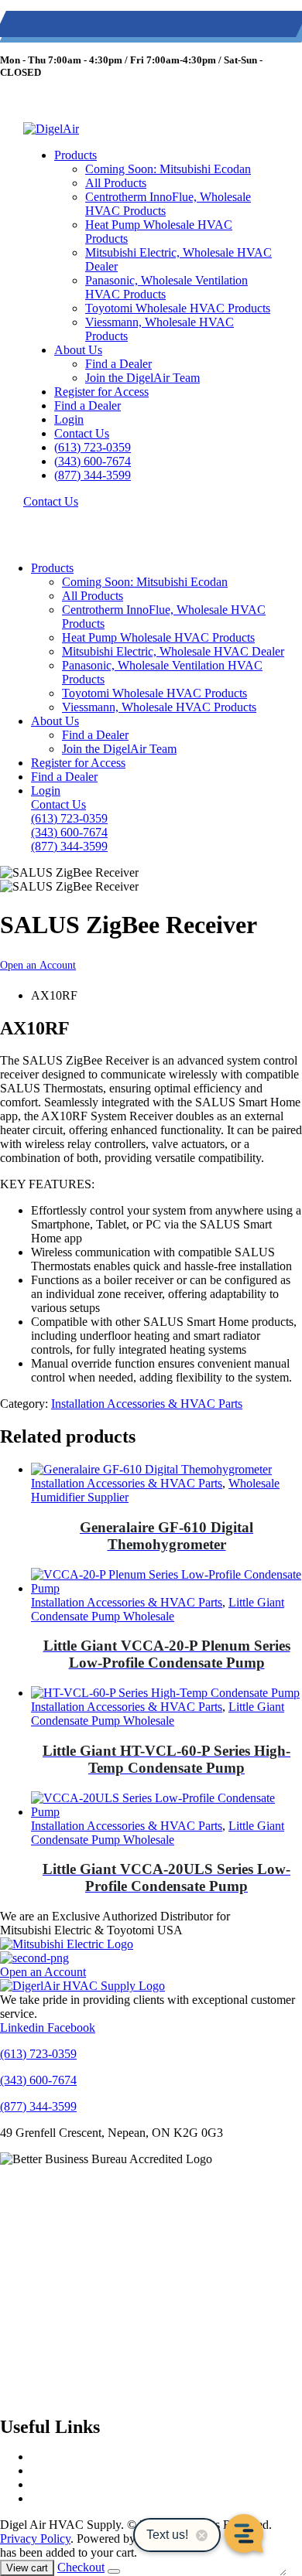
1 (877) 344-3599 (213, 27)
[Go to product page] (166, 1470)
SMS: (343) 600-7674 (125, 27)
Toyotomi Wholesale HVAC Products (178, 308)
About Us (78, 350)
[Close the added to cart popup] (114, 2571)
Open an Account (38, 965)
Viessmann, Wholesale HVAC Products (160, 329)
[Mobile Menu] (38, 515)
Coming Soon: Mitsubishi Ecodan (168, 169)
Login (69, 419)
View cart (27, 2568)
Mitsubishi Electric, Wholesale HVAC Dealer (178, 259)
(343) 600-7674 (93, 461)
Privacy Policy (35, 2539)
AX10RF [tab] (54, 995)
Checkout (81, 2567)
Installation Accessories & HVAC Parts (147, 1404)
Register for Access (101, 392)
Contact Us (82, 433)
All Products (116, 183)
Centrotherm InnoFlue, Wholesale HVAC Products (168, 204)
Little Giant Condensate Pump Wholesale (158, 1609)
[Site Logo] (51, 129)
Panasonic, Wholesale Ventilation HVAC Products (166, 287)
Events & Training (76, 2470)
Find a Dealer (118, 364)
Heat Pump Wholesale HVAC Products (159, 232)
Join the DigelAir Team (142, 378)
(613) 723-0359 (39, 27)
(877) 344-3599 (93, 475)
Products (75, 155)
